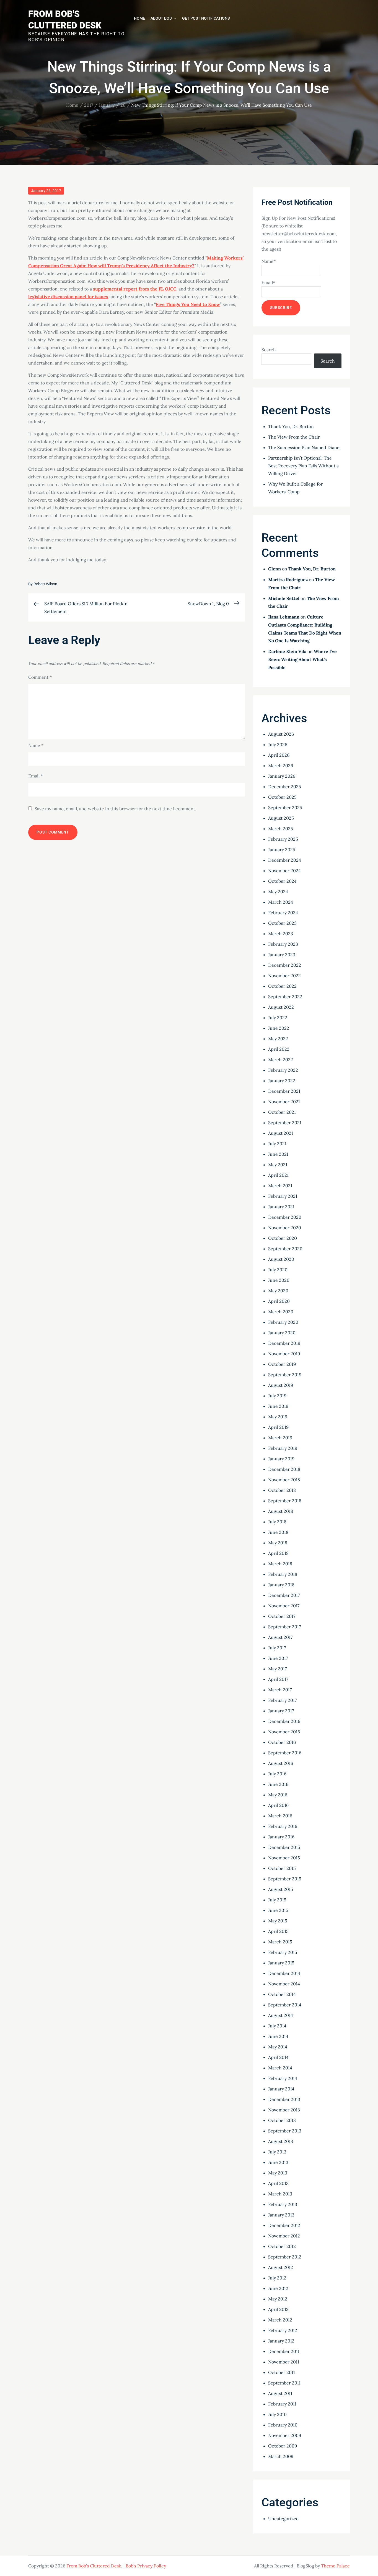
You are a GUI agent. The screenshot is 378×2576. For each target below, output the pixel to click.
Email (36, 776)
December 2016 (284, 1721)
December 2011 (284, 2351)
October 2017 (282, 1616)
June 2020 (279, 1280)
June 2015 (278, 1910)
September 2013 (285, 2131)
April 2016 (278, 1805)
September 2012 (285, 2257)
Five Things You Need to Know (188, 304)
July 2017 (277, 1648)
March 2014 (280, 2068)
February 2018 (283, 1574)
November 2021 (284, 1102)
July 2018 (277, 1522)
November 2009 (285, 2435)
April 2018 (278, 1553)
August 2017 (280, 1637)
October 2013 (282, 2120)
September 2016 (285, 1753)
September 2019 (285, 1375)
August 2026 (281, 734)
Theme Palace (335, 2566)
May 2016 (278, 1795)
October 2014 (282, 1994)
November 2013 (284, 2110)
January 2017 (281, 1711)
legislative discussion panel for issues (68, 297)
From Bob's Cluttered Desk (94, 2566)
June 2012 (278, 2288)
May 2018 (278, 1543)
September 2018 (285, 1501)
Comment (40, 677)
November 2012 (284, 2236)
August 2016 (281, 1763)
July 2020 (278, 1270)
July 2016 (277, 1774)
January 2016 (281, 1837)
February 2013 (283, 2204)
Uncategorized (283, 2519)
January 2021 (281, 1207)
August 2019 (281, 1385)
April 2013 (278, 2183)
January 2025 (282, 850)
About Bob (161, 18)
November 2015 (284, 1858)
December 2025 (285, 787)
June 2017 (278, 1658)
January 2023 (282, 955)
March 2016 (280, 1816)
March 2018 (280, 1564)
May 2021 (278, 1165)
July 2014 (277, 2026)
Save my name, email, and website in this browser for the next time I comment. (115, 809)
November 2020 (285, 1228)
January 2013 (281, 2215)
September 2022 (285, 997)
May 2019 (278, 1417)
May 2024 (278, 892)
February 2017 (282, 1700)
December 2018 (284, 1469)
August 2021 (281, 1133)
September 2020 (285, 1249)
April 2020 (279, 1301)
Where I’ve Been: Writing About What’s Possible (302, 659)
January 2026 (282, 776)
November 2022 (284, 976)
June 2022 (279, 1028)
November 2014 (284, 1984)
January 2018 (281, 1585)
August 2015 (281, 1889)
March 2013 (280, 2194)
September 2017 (284, 1627)
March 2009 (281, 2456)
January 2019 (281, 1459)
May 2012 (278, 2299)
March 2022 (281, 1060)
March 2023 (281, 934)
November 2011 (284, 2362)
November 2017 (284, 1606)
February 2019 (283, 1448)
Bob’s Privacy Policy (146, 2566)
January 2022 (282, 1081)
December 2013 (284, 2099)
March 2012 (280, 2320)
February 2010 (283, 2425)
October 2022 (282, 986)
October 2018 (282, 1490)
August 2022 (281, 1007)
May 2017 (277, 1669)
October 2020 (283, 1238)
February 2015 (283, 1952)
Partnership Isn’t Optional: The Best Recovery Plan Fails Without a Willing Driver (303, 466)
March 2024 (281, 902)
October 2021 (282, 1112)
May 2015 (278, 1921)
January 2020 (282, 1333)
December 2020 (285, 1217)
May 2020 (278, 1291)
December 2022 (285, 965)
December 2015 (284, 1847)
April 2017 (278, 1679)
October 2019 (282, 1364)
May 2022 (278, 1039)
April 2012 (278, 2309)
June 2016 (278, 1784)
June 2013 (278, 2162)
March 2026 (281, 766)
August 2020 (281, 1259)
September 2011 (284, 2383)
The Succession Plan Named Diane (304, 447)
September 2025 (285, 808)
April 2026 (279, 755)
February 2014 (283, 2078)
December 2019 (284, 1343)
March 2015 (280, 1942)
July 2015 (277, 1900)
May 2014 (278, 2047)
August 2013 (281, 2141)
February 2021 (283, 1196)
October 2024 (282, 881)
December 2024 (285, 860)
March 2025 (281, 829)
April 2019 (278, 1427)
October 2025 (282, 797)
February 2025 (283, 839)
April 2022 (279, 1049)
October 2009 (283, 2446)
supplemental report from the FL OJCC (135, 289)
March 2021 (280, 1186)
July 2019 (277, 1396)
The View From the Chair (294, 437)
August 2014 (281, 2015)
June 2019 (278, 1406)
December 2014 (284, 1973)
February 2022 (283, 1070)
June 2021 (278, 1154)
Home (139, 18)
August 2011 (280, 2393)
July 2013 (277, 2152)
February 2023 (283, 944)
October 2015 (282, 1868)
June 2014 (278, 2036)
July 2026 (278, 745)
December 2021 (284, 1091)
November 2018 (284, 1480)
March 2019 (280, 1438)
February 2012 (283, 2330)
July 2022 (278, 1018)
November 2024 (284, 871)
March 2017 (280, 1690)
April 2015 (278, 1931)
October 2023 (282, 923)
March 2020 (281, 1312)
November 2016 (284, 1732)
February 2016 (283, 1826)
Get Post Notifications (206, 18)
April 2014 (278, 2057)
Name (36, 745)
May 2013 (278, 2173)
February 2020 (283, 1322)
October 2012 (282, 2246)
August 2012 (281, 2267)
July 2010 (277, 2414)
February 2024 (283, 913)
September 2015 (285, 1879)
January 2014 (281, 2089)
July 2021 (277, 1144)
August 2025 (281, 818)
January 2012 (281, 2341)
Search (269, 350)
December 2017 (284, 1595)
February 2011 (282, 2404)
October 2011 (282, 2372)
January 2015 (281, 1963)
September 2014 (285, 2005)
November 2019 (284, 1354)
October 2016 (282, 1742)
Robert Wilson (45, 584)
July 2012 (277, 2278)
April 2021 (278, 1175)
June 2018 (278, 1532)
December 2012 (284, 2225)
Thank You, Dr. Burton (291, 426)
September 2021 (285, 1123)
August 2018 (281, 1511)
